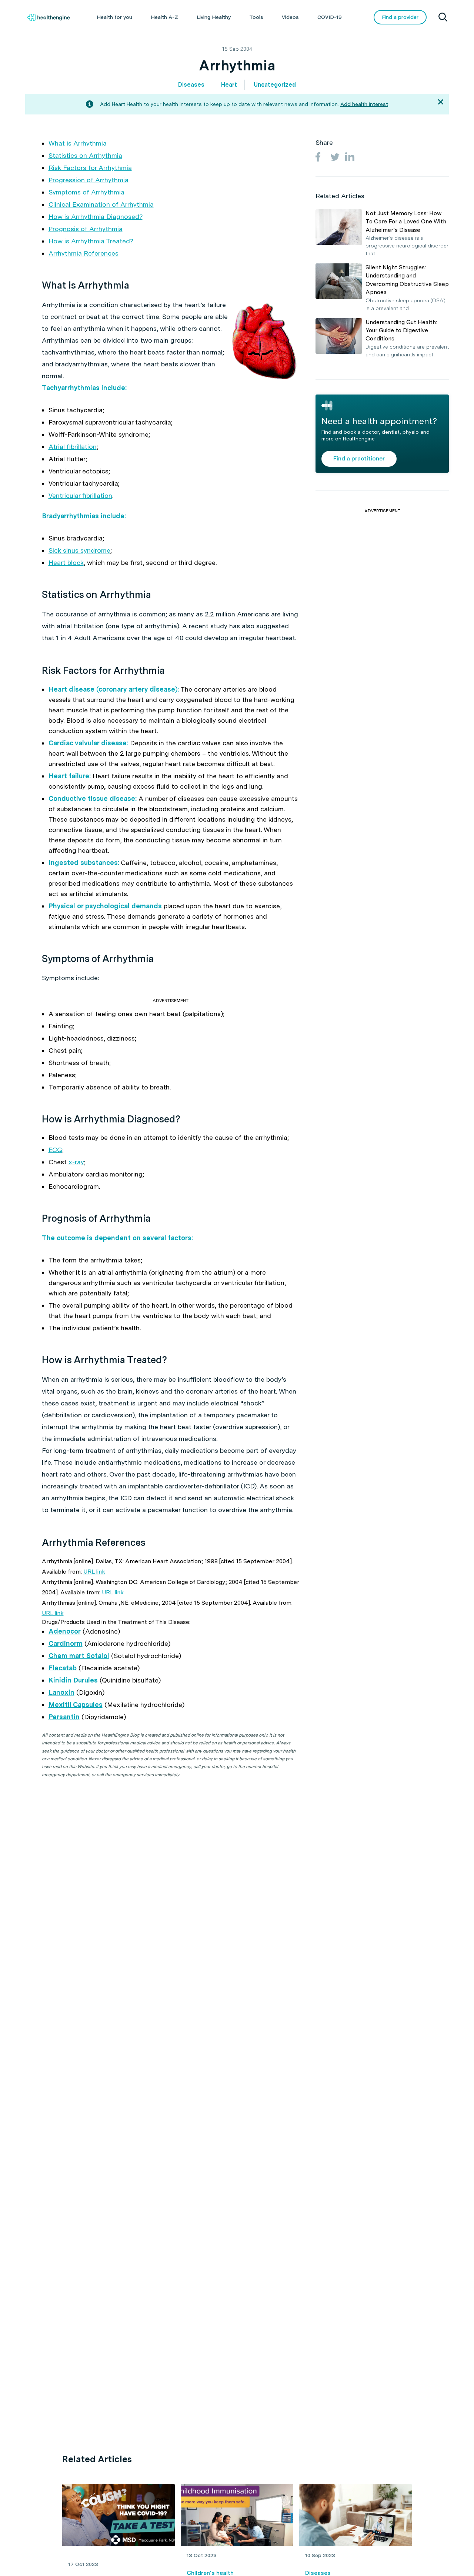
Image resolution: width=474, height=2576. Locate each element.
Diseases (191, 85)
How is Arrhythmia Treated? (91, 241)
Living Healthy (214, 17)
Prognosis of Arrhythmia (86, 229)
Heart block (66, 563)
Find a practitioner (359, 458)
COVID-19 (330, 17)
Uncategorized (275, 85)
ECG (55, 1150)
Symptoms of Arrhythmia (86, 192)
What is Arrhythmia (78, 143)
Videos (290, 17)
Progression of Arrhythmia (89, 180)
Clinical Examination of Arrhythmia (101, 204)
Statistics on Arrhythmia (85, 155)
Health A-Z (164, 17)
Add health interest (364, 104)
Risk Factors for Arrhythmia (90, 168)
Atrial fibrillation (73, 447)
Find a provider (400, 17)
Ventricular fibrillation (80, 495)
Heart (229, 85)
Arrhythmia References (84, 253)
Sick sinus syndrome (79, 550)
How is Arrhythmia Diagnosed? (96, 217)
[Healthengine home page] (49, 17)
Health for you (114, 17)
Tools (256, 17)
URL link (94, 1572)
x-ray (76, 1162)
